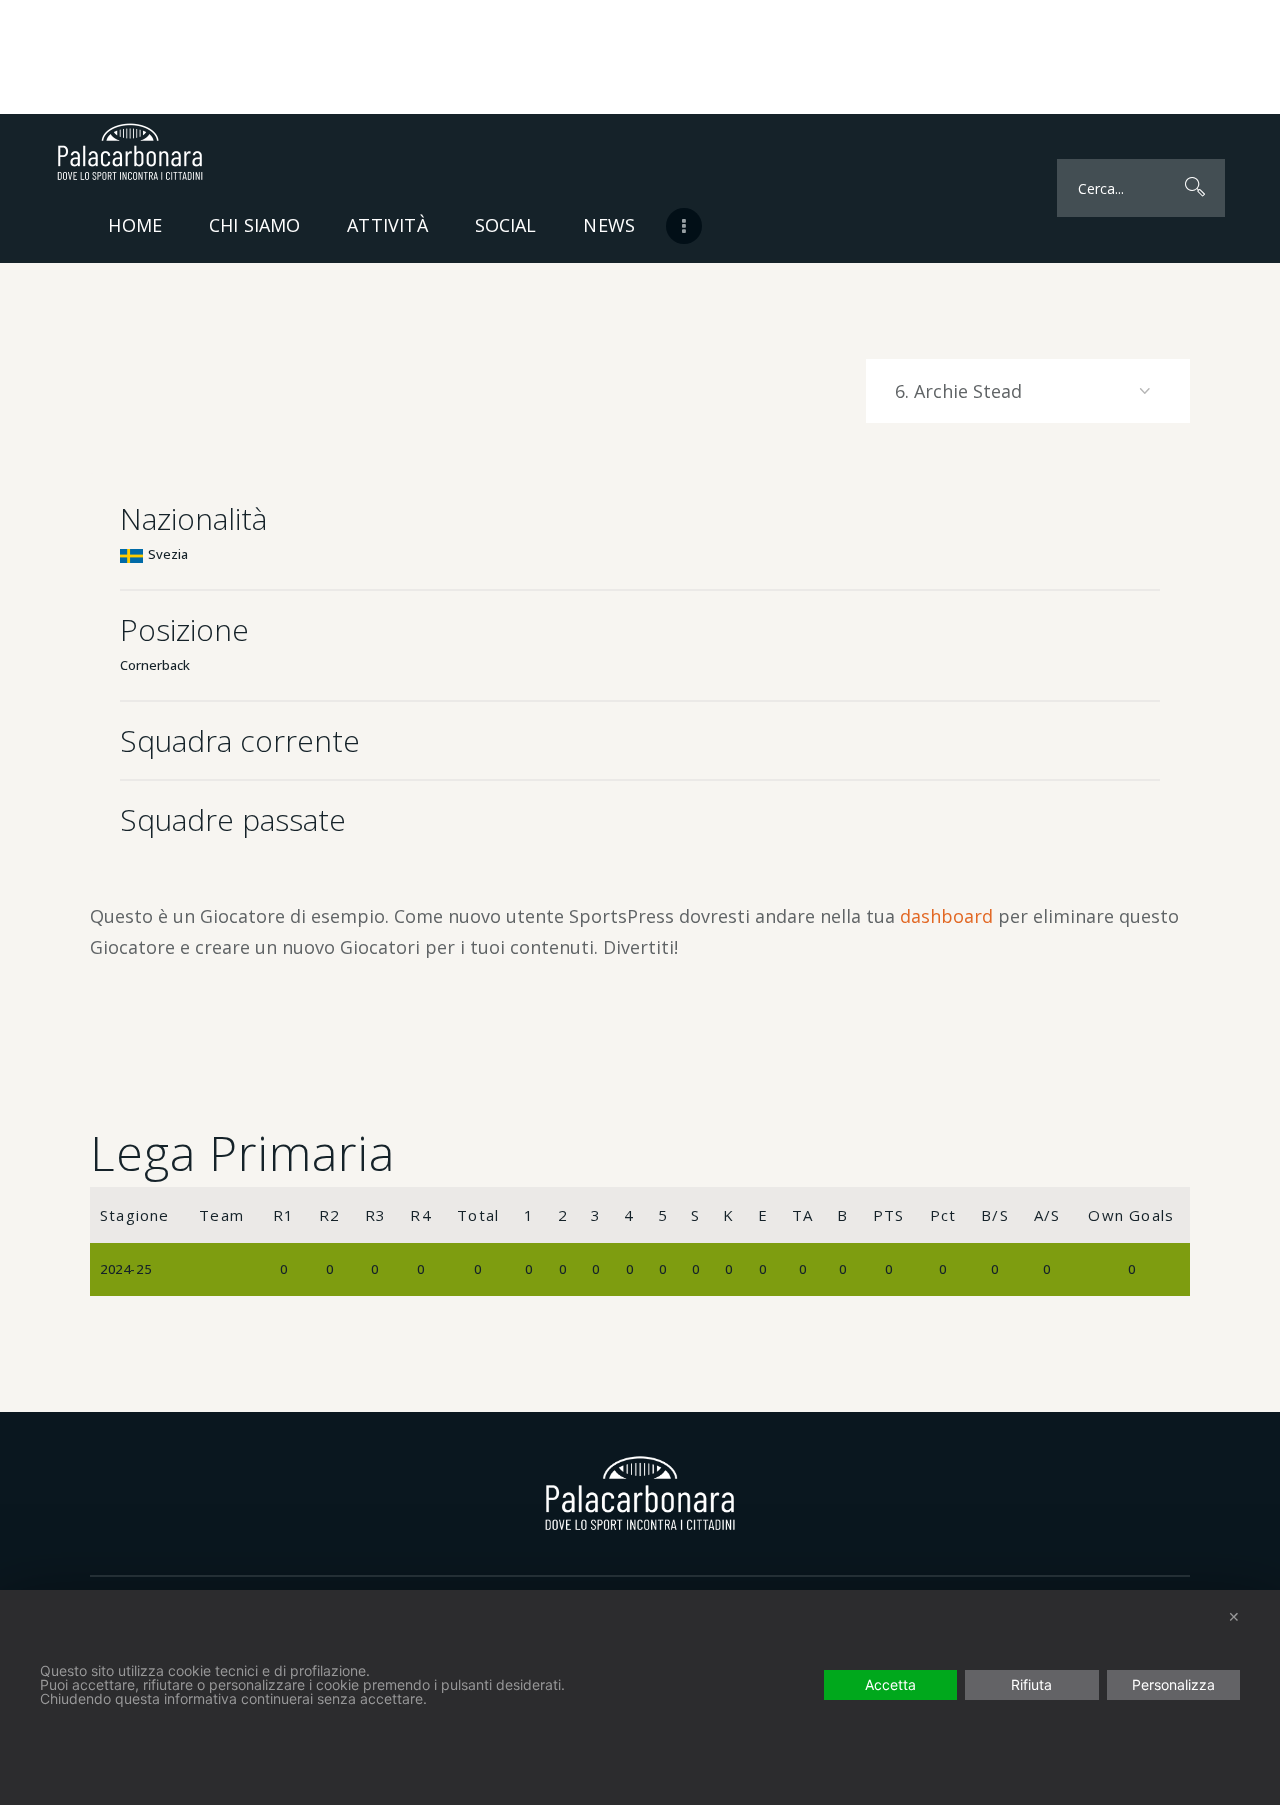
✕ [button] (1234, 1616)
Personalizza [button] (1173, 1684)
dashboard (946, 916)
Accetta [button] (890, 1684)
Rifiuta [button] (1031, 1684)
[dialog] (640, 1697)
